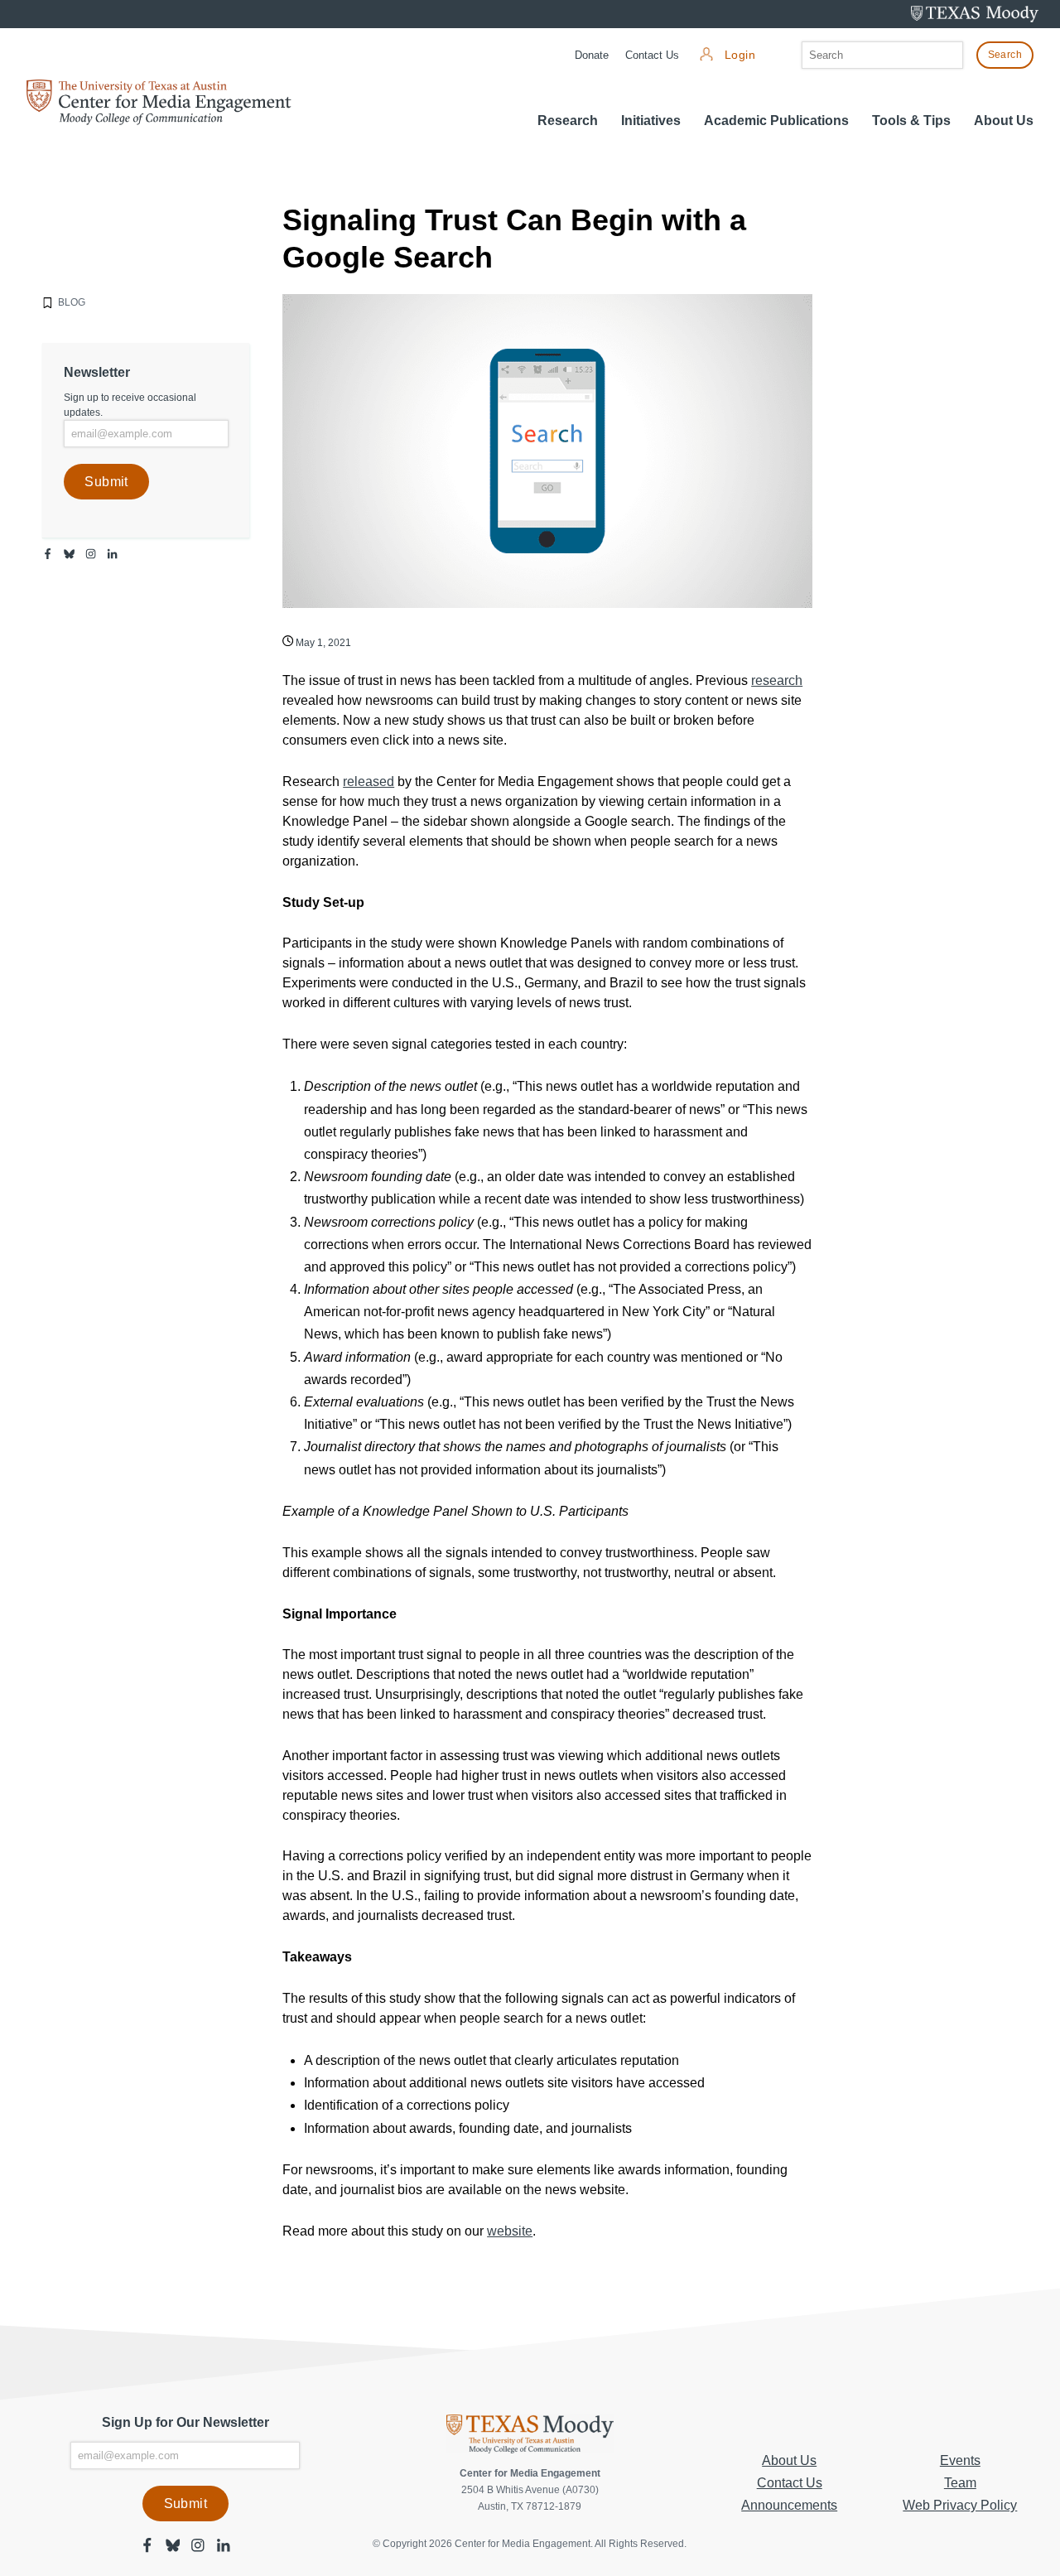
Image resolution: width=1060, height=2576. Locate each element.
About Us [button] (1004, 121)
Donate (592, 55)
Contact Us (652, 55)
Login (740, 55)
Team (960, 2483)
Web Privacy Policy (960, 2505)
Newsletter (97, 372)
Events (960, 2460)
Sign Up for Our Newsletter (185, 2422)
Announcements (789, 2505)
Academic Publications (776, 121)
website (510, 2231)
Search (1005, 55)
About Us (789, 2460)
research (777, 680)
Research (568, 121)
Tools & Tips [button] (911, 121)
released (369, 781)
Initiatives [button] (651, 121)
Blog (72, 302)
